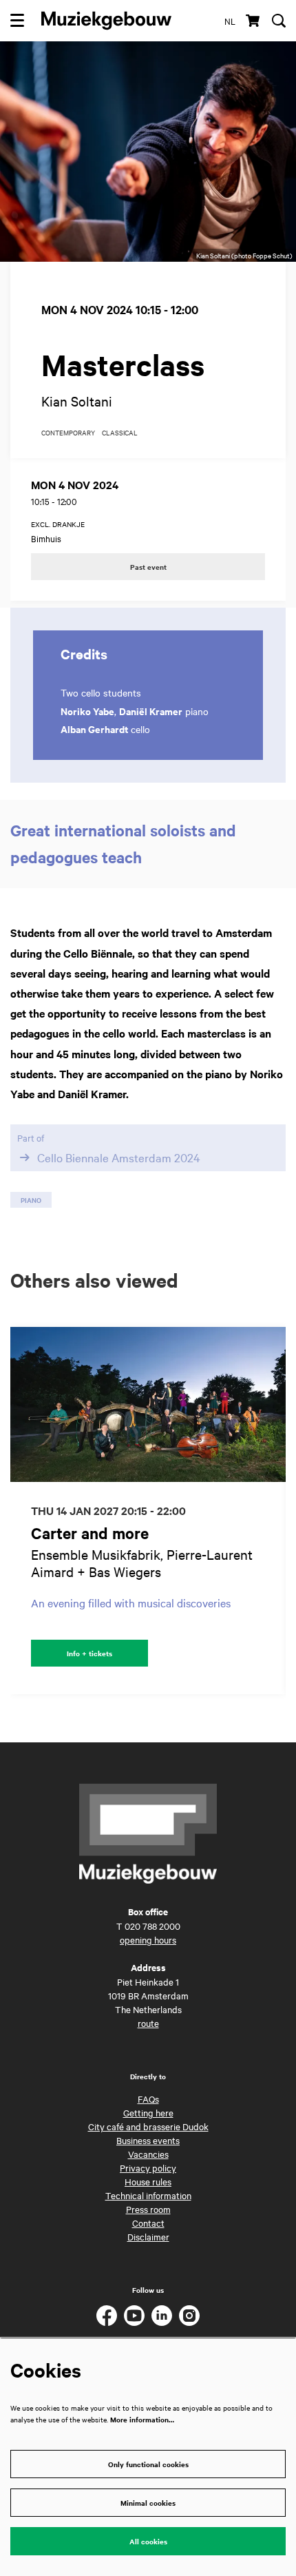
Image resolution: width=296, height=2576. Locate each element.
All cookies (148, 2541)
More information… (142, 2419)
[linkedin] (162, 2316)
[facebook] (107, 2316)
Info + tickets (89, 1653)
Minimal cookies (148, 2503)
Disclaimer (148, 2236)
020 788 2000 (152, 1926)
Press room (148, 2209)
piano (31, 1200)
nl (230, 21)
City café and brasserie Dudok (148, 2126)
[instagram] (189, 2316)
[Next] (275, 1511)
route (148, 2023)
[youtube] (134, 2316)
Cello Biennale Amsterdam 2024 (119, 1157)
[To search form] (279, 21)
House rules (148, 2181)
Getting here (148, 2112)
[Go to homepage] (106, 21)
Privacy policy (148, 2167)
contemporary (68, 433)
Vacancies (148, 2154)
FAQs (148, 2099)
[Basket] (254, 21)
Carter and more (90, 1533)
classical (120, 433)
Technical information (148, 2195)
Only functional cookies (148, 2464)
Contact (148, 2223)
